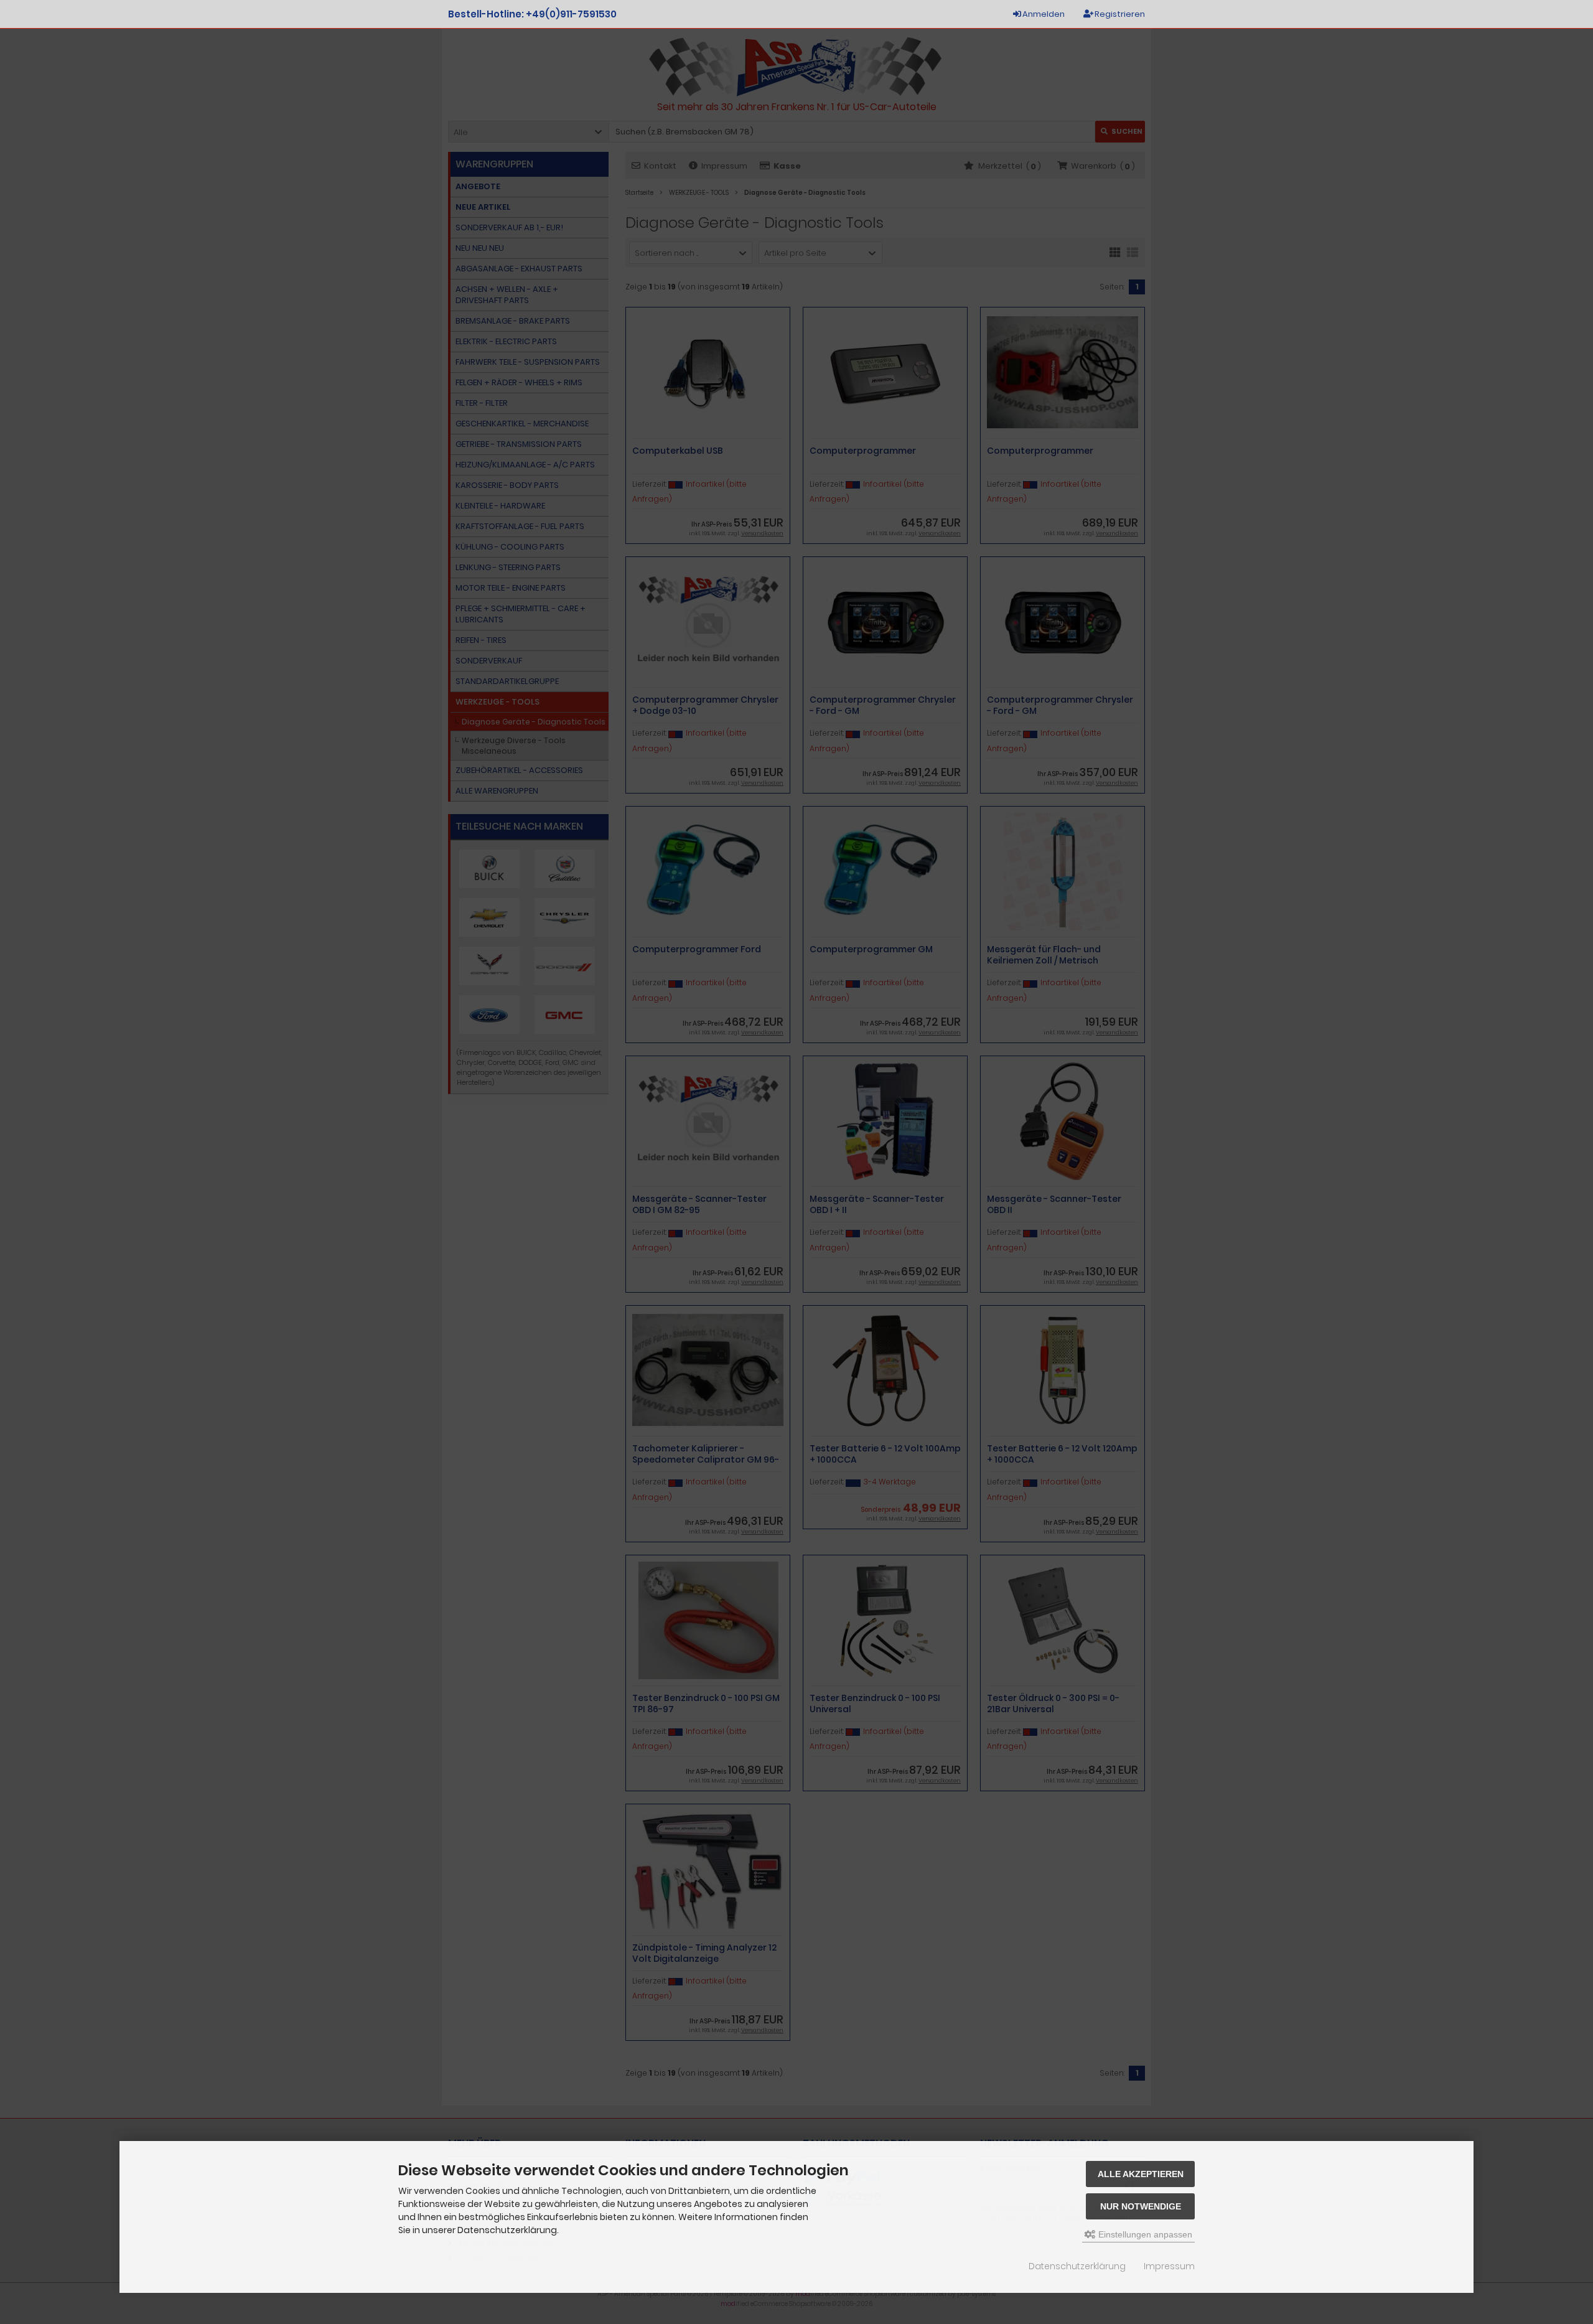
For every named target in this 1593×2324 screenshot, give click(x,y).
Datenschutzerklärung (1077, 2266)
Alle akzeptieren (1141, 2174)
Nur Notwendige (1141, 2206)
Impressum (1169, 2266)
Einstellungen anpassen (1144, 2234)
